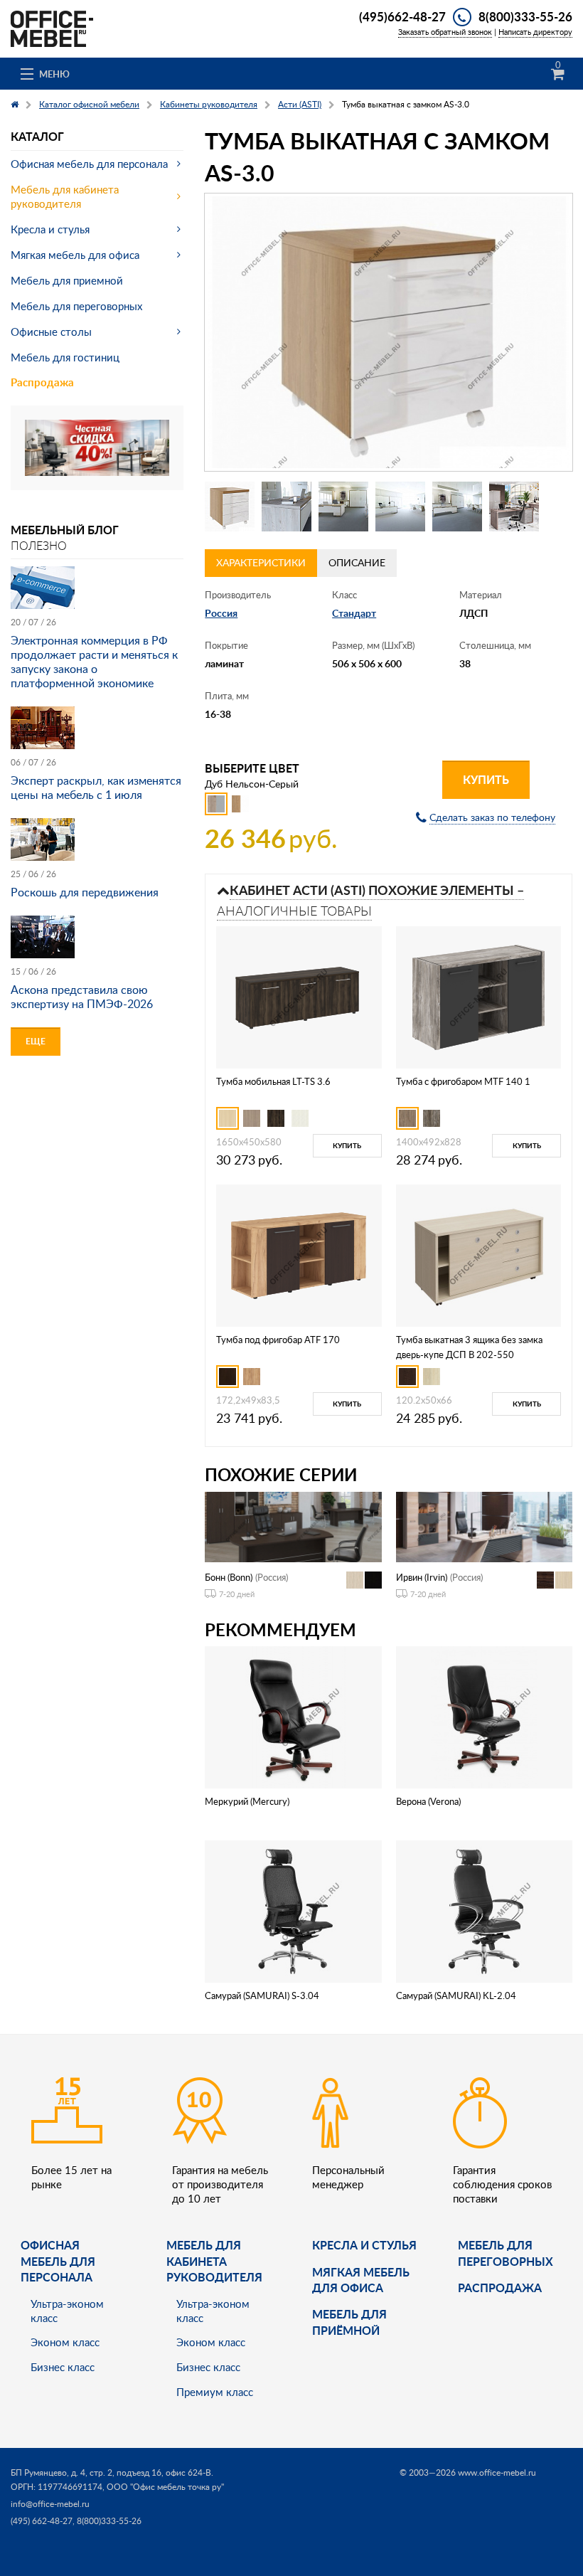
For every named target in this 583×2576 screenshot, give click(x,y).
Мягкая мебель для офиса (75, 255)
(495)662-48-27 (402, 16)
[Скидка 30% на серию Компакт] (97, 446)
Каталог (37, 136)
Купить (486, 779)
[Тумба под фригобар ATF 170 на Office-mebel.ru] (299, 1255)
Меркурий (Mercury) (247, 1801)
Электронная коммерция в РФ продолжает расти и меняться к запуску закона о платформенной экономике (94, 662)
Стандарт (354, 613)
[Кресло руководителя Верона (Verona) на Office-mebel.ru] (484, 1716)
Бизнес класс (63, 2367)
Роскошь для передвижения (85, 892)
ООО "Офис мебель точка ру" (165, 2487)
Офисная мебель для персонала (89, 164)
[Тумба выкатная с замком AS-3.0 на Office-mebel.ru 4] (400, 507)
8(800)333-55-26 (525, 16)
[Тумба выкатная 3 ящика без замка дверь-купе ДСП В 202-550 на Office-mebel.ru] (478, 1255)
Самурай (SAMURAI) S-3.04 (262, 1995)
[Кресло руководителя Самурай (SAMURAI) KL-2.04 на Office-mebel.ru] (484, 1910)
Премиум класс (215, 2392)
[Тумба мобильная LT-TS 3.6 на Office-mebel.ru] (299, 996)
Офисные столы (51, 332)
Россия (221, 613)
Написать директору (535, 32)
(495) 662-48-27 (42, 2521)
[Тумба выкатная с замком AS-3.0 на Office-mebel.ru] (389, 332)
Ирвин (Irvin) (422, 1577)
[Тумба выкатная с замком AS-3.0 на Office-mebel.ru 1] (230, 507)
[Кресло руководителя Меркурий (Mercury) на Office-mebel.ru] (293, 1716)
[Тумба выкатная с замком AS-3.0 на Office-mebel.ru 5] (457, 507)
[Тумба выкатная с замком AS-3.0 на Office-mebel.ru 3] (343, 507)
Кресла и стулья (50, 229)
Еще (36, 1041)
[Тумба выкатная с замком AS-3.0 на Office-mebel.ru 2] (287, 507)
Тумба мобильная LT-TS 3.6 (273, 1081)
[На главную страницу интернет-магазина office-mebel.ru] (52, 27)
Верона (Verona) (428, 1801)
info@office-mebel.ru (50, 2504)
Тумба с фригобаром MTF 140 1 (463, 1081)
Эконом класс (65, 2342)
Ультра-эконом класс (67, 2311)
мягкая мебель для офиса (361, 2280)
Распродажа (42, 382)
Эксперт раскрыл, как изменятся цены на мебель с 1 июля (96, 788)
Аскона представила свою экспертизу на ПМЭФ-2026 (82, 997)
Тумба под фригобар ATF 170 (278, 1340)
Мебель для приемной (67, 280)
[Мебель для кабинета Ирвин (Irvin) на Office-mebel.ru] (484, 1526)
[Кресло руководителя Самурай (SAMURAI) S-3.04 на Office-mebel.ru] (293, 1910)
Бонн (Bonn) (229, 1577)
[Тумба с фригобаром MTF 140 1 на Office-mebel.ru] (478, 996)
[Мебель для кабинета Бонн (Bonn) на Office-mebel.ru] (293, 1526)
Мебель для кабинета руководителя (65, 196)
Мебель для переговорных (76, 306)
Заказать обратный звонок (445, 32)
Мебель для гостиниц (65, 357)
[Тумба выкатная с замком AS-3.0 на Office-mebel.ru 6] (514, 507)
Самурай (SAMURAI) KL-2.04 (456, 1995)
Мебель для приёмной (349, 2322)
